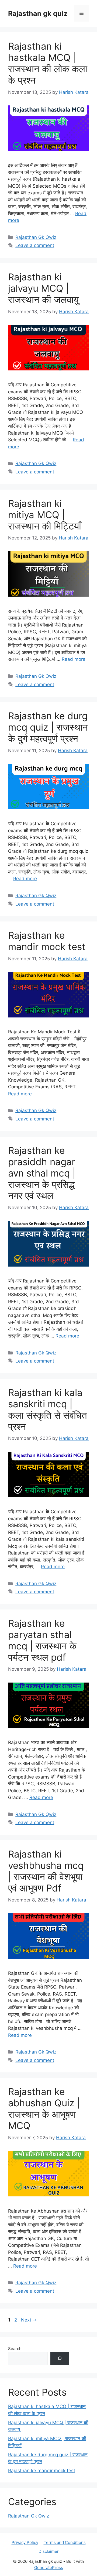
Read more (74, 659)
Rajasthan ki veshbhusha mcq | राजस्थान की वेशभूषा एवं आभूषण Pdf (46, 1871)
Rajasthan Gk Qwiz (36, 237)
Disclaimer (49, 2551)
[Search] (60, 2358)
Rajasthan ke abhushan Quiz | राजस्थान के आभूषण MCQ (44, 2109)
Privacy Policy (25, 2542)
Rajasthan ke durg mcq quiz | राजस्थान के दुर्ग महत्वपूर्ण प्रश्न (48, 727)
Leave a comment (35, 245)
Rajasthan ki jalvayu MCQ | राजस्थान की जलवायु (43, 288)
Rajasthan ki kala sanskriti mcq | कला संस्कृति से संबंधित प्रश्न (48, 1409)
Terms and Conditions (65, 2542)
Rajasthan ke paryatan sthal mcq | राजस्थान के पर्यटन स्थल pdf (42, 1640)
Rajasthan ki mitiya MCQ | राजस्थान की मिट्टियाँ (45, 515)
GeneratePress (49, 2568)
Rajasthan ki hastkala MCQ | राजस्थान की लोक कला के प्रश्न (48, 63)
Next (29, 2320)
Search (15, 2349)
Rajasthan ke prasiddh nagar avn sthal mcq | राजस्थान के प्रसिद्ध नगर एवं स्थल (42, 1173)
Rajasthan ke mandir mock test (47, 941)
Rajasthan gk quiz (38, 13)
